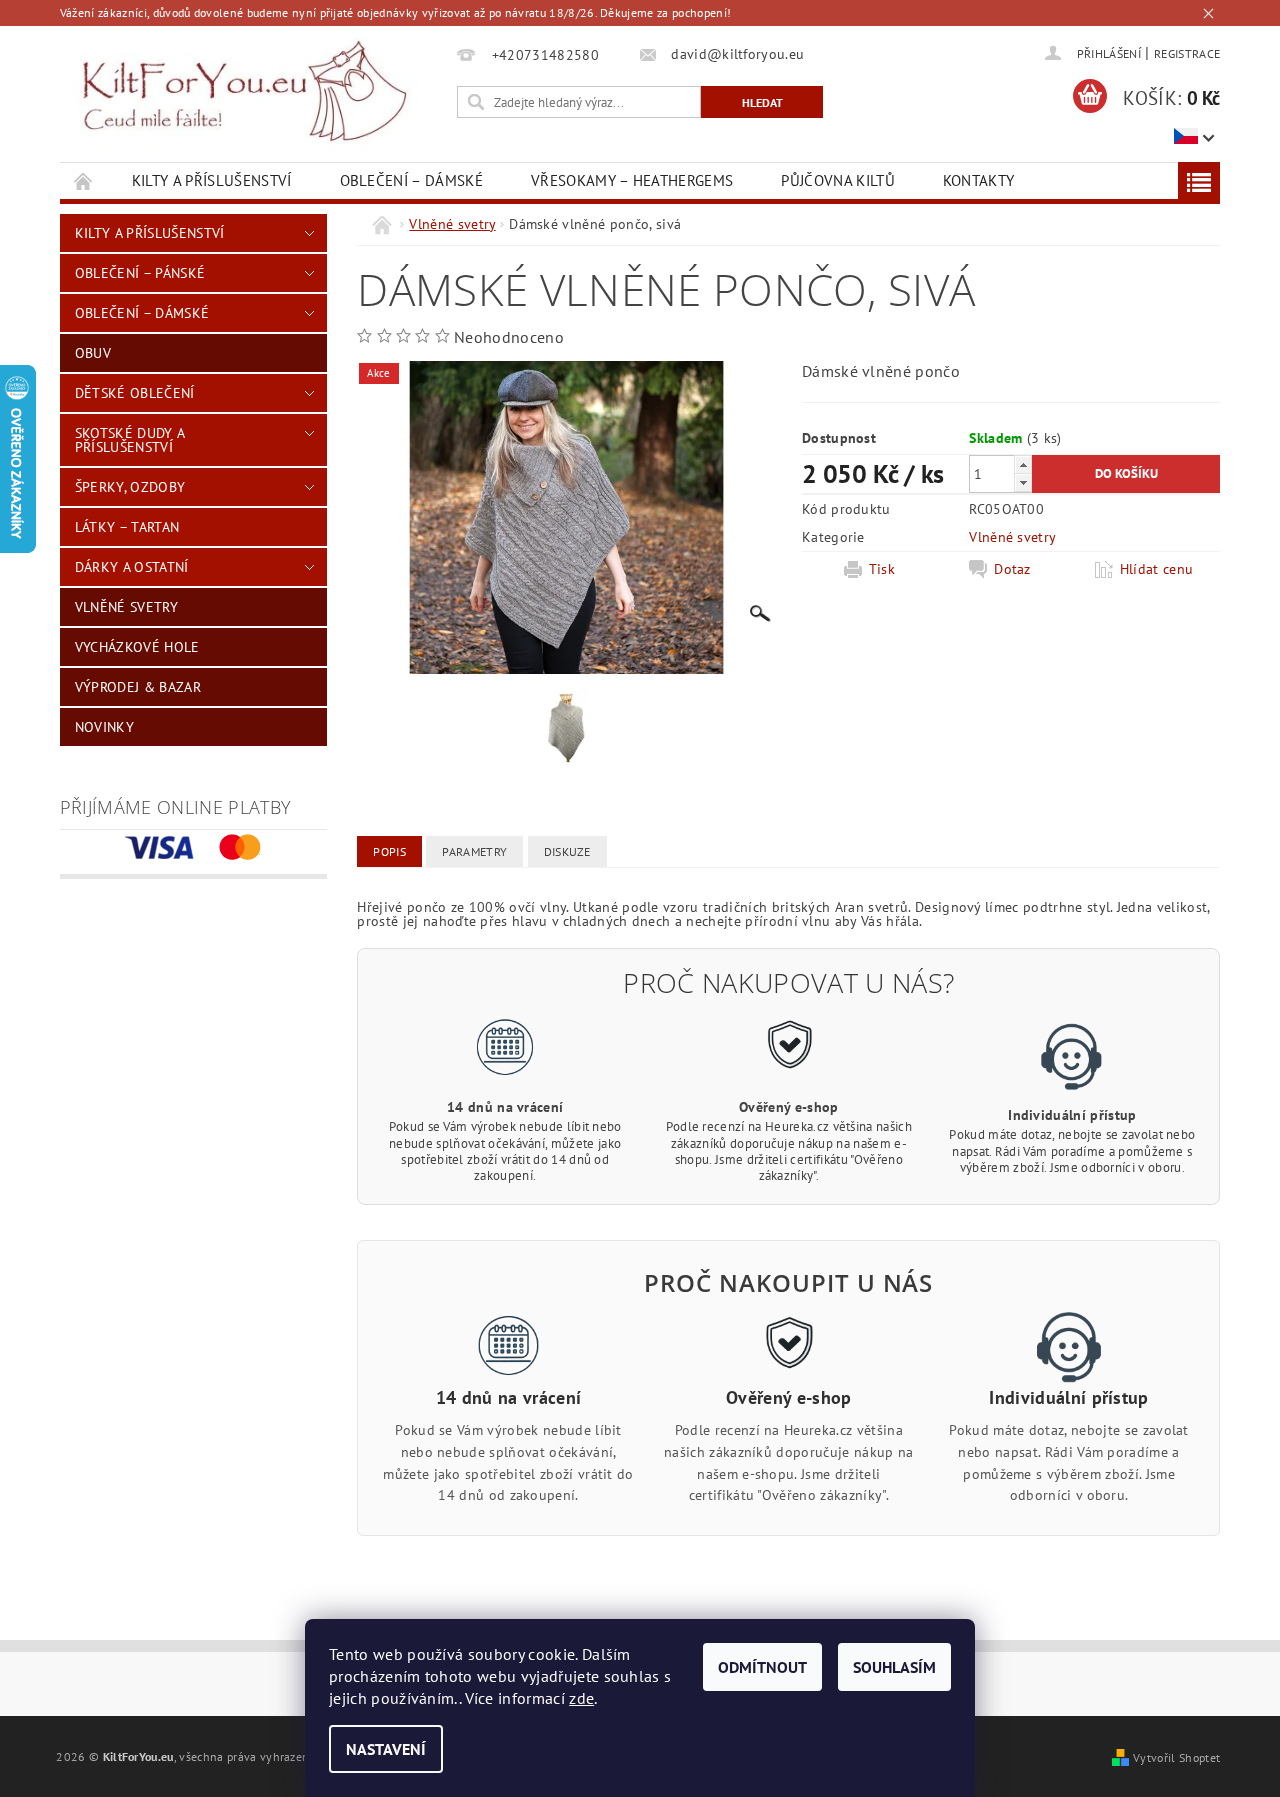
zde (581, 1698)
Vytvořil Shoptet (1176, 1757)
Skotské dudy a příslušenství (129, 440)
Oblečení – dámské (411, 180)
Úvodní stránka (84, 180)
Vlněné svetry (126, 607)
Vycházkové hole (137, 647)
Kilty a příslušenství (212, 180)
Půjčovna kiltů (837, 180)
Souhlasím (894, 1667)
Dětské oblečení (135, 393)
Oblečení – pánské (140, 273)
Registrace (1187, 53)
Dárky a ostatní (132, 567)
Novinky (104, 727)
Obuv (93, 353)
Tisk (882, 569)
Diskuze (567, 851)
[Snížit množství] (1023, 482)
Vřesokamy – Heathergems (632, 180)
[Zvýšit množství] (1023, 464)
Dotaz (1012, 569)
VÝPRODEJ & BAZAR (138, 687)
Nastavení (386, 1749)
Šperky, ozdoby (130, 487)
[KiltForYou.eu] (244, 92)
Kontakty (979, 180)
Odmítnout (762, 1667)
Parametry (474, 851)
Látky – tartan (127, 527)
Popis (389, 851)
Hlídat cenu (1157, 569)
